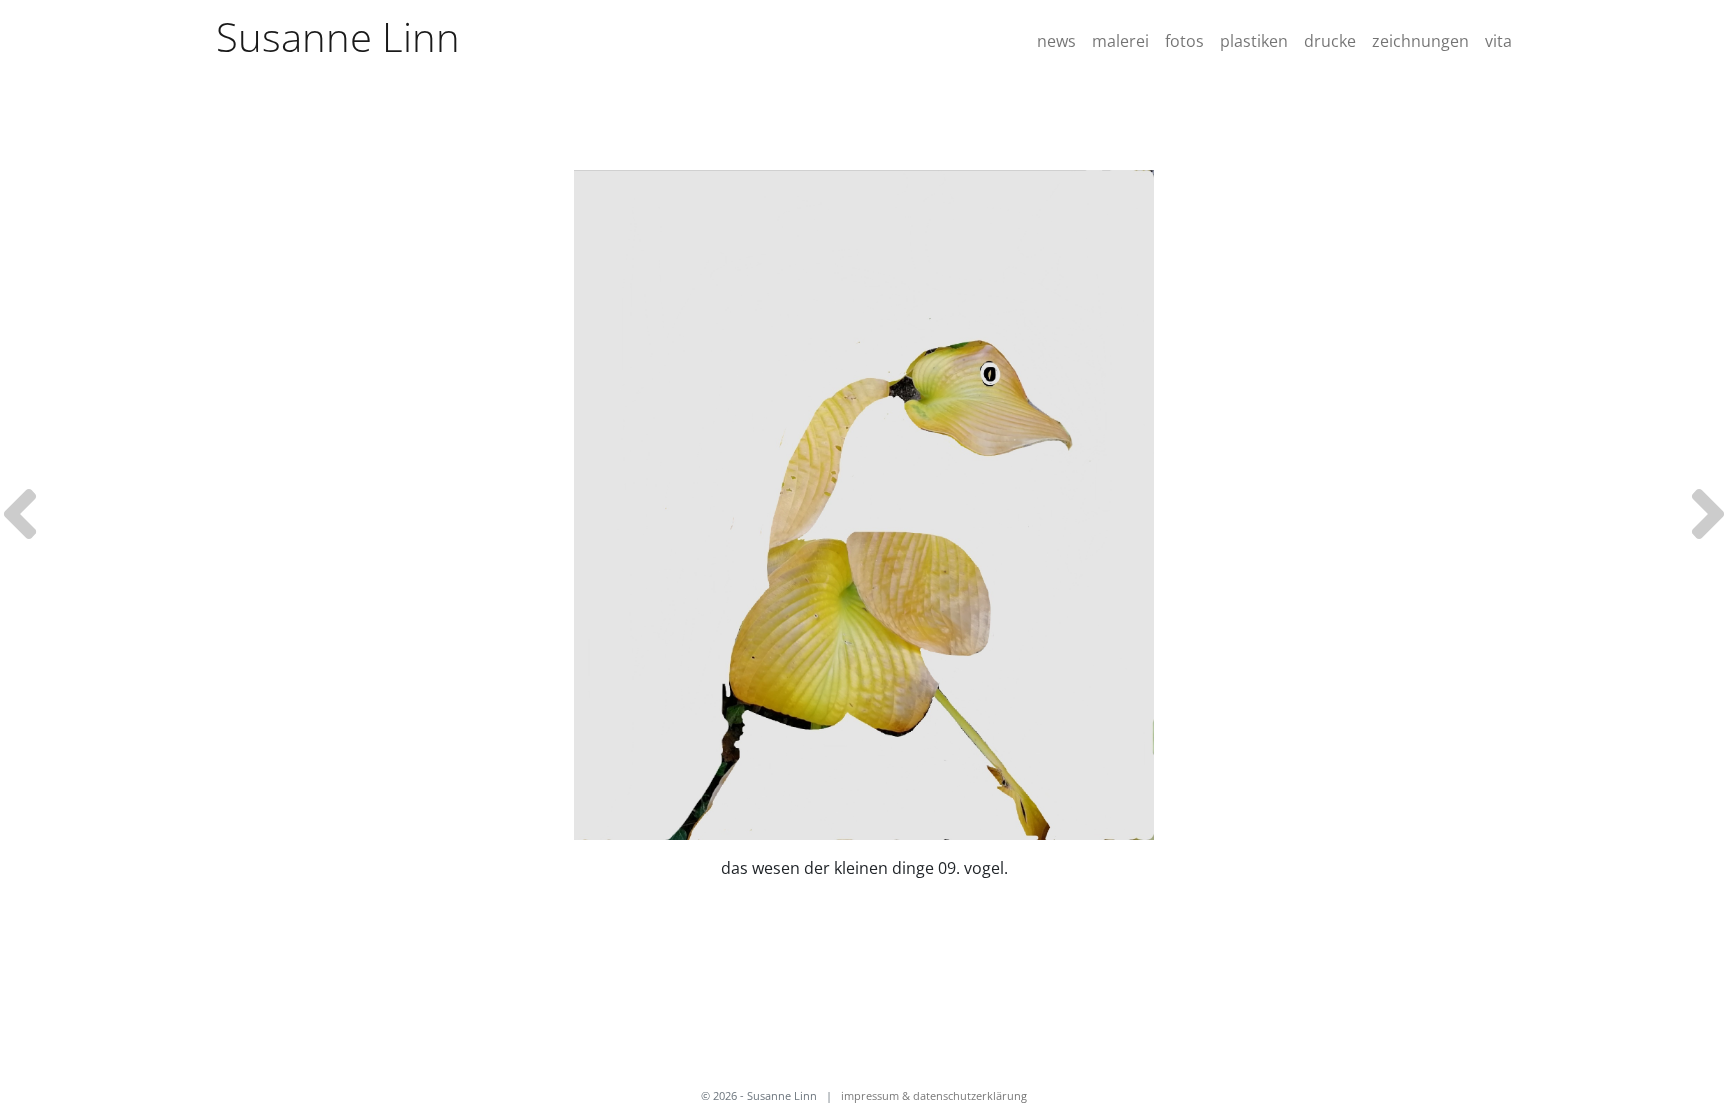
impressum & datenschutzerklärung (934, 1095)
